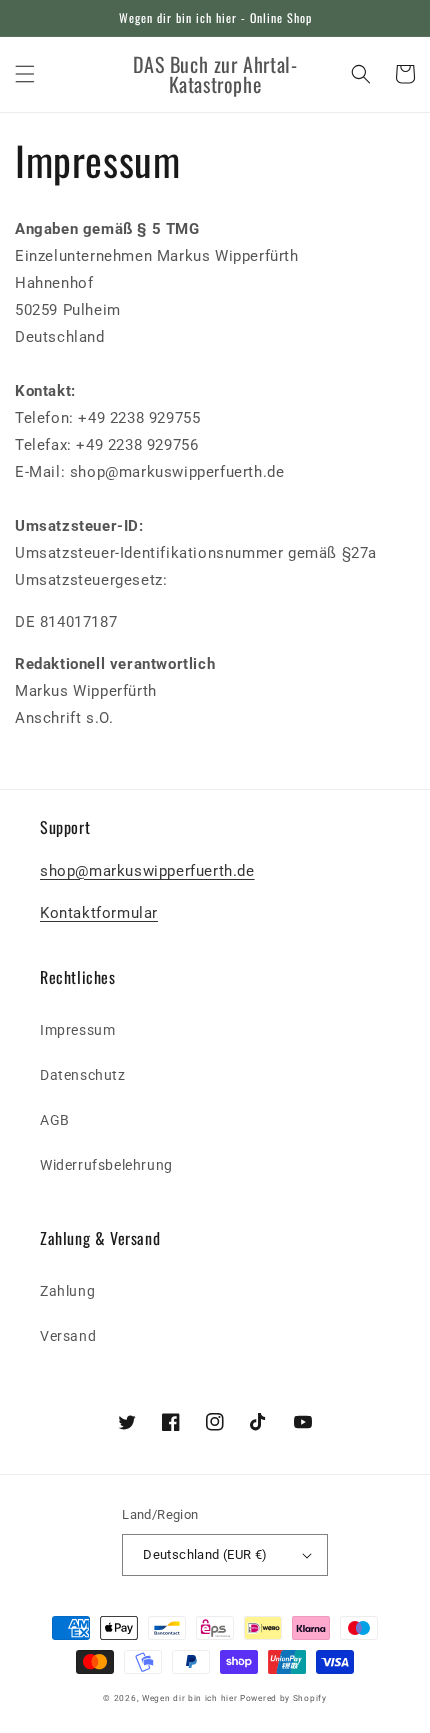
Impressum (77, 1030)
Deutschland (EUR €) (205, 1554)
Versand (68, 1336)
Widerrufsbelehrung (106, 1165)
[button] (25, 74)
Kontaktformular (99, 913)
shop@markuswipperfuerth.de (147, 871)
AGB (55, 1120)
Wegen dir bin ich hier (189, 1698)
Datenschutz (83, 1075)
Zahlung (67, 1291)
